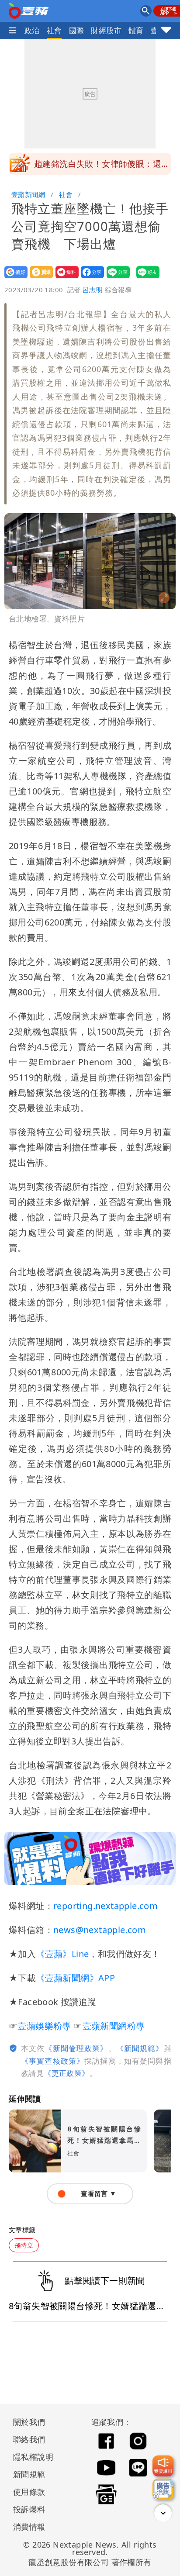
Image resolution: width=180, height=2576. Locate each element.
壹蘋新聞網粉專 (114, 2026)
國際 (77, 30)
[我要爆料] (163, 2466)
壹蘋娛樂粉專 (44, 2026)
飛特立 (24, 2245)
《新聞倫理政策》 (76, 2048)
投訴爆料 (29, 2509)
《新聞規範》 (140, 2048)
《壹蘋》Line (62, 1954)
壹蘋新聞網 (28, 194)
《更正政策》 (66, 2073)
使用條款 (29, 2492)
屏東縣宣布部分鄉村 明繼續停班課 (102, 164)
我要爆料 (64, 278)
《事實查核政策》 (53, 2061)
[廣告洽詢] (163, 2489)
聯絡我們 (29, 2439)
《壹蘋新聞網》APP (75, 1978)
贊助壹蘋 (39, 278)
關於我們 (29, 2422)
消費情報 (29, 2527)
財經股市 (106, 30)
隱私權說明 (30, 2457)
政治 (32, 30)
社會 (54, 30)
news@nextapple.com (100, 1930)
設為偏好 (13, 278)
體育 (136, 30)
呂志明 (93, 290)
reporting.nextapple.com (106, 1906)
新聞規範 (29, 2474)
